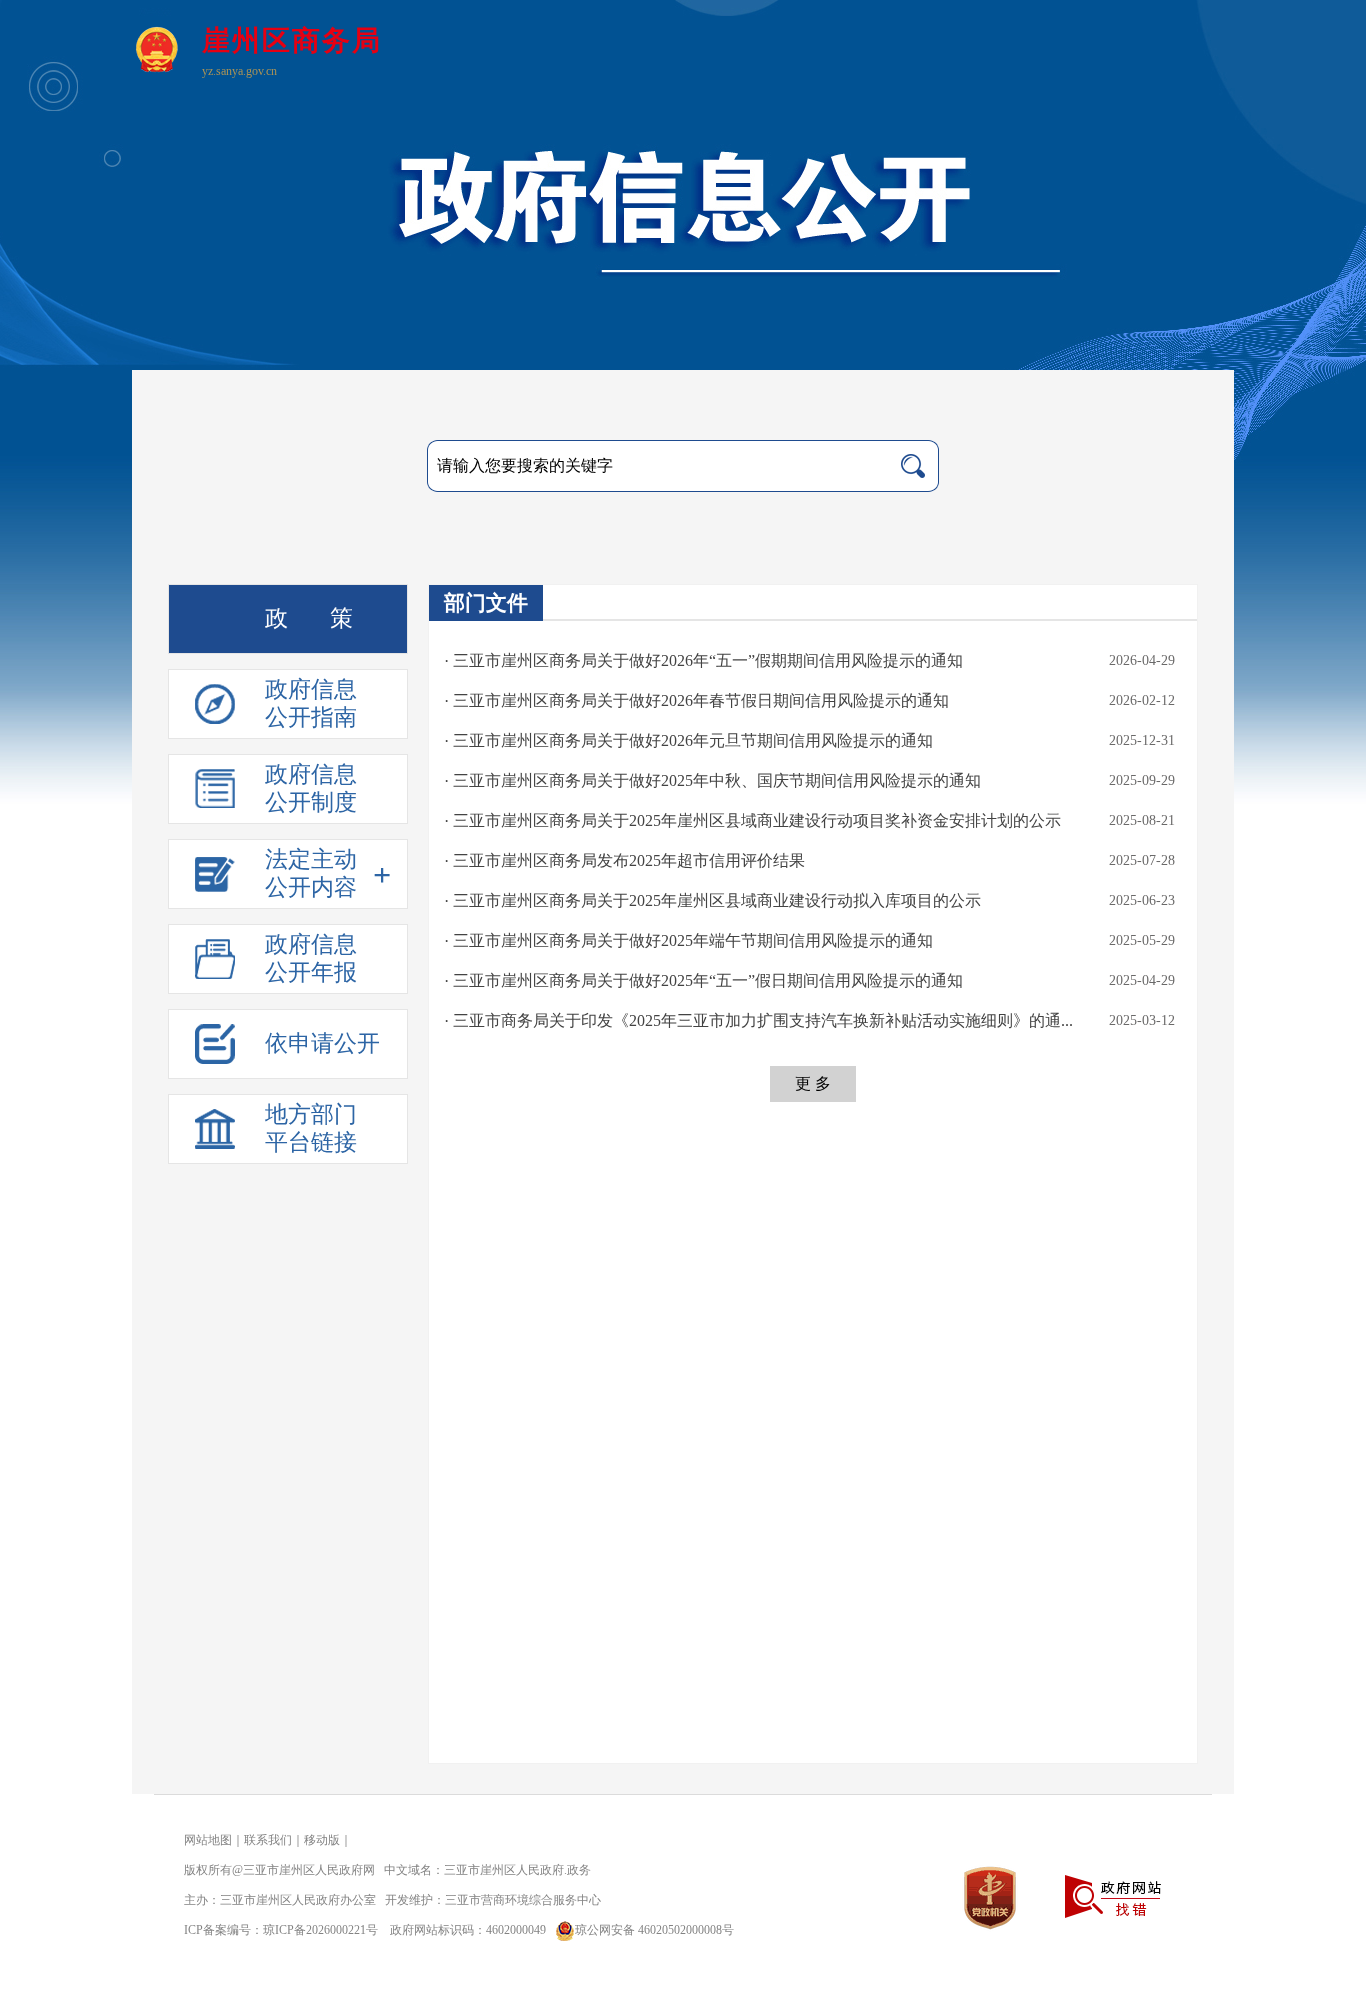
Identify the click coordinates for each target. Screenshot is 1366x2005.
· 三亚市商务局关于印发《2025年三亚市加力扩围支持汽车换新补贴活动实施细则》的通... (758, 1020)
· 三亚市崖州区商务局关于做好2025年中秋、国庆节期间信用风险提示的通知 (712, 780)
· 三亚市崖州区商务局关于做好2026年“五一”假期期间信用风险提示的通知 (703, 660)
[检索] (913, 466)
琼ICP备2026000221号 (320, 1930)
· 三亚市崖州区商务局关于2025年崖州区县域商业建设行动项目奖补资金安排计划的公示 (752, 820)
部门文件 (486, 603)
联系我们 (268, 1840)
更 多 (813, 1083)
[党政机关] (990, 1897)
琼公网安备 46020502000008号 (654, 1930)
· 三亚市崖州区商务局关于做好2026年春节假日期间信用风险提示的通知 (696, 700)
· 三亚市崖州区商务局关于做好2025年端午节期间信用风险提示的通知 (688, 940)
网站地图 (208, 1840)
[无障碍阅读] (1199, 63)
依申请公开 (322, 1043)
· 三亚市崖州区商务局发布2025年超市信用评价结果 (624, 860)
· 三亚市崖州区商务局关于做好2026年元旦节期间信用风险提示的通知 (688, 740)
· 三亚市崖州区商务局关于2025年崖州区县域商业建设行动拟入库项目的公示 (712, 900)
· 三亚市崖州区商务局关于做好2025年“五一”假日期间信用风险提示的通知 (703, 980)
